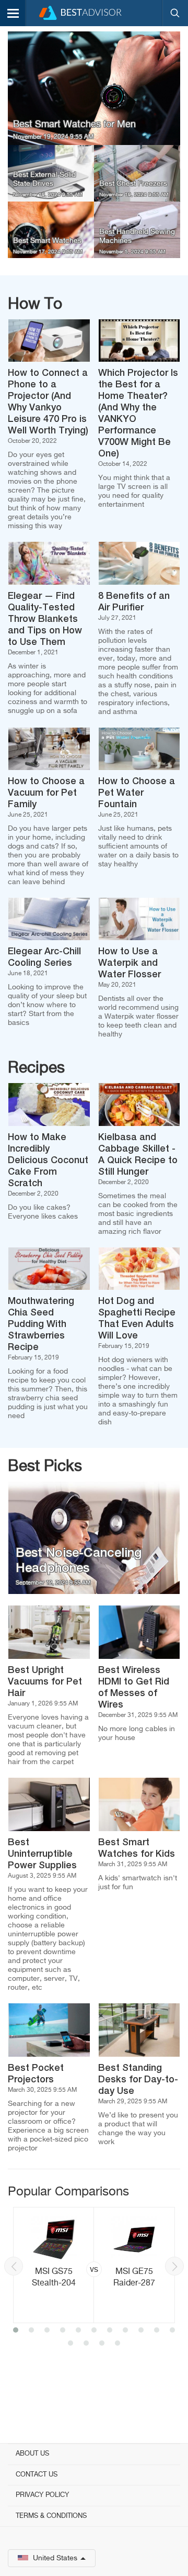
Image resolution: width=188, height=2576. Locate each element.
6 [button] (94, 2331)
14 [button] (102, 2344)
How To (35, 305)
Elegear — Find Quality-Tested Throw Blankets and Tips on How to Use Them (45, 619)
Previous (14, 2266)
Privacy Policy (42, 2495)
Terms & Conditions (51, 2516)
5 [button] (78, 2331)
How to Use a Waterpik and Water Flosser (130, 963)
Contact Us (37, 2475)
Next (174, 2266)
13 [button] (86, 2344)
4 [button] (63, 2331)
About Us (32, 2454)
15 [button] (118, 2344)
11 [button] (172, 2331)
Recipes (36, 1068)
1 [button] (16, 2331)
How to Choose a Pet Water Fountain (137, 793)
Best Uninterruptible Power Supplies (42, 1854)
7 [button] (110, 2331)
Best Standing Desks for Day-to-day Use (138, 2080)
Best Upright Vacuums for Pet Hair (45, 1682)
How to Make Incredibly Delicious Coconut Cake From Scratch (48, 1161)
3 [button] (47, 2331)
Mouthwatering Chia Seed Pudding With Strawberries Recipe (41, 1324)
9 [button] (141, 2331)
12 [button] (70, 2344)
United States (55, 2558)
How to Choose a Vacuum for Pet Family (46, 793)
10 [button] (157, 2331)
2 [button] (31, 2331)
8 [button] (125, 2331)
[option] (94, 2265)
